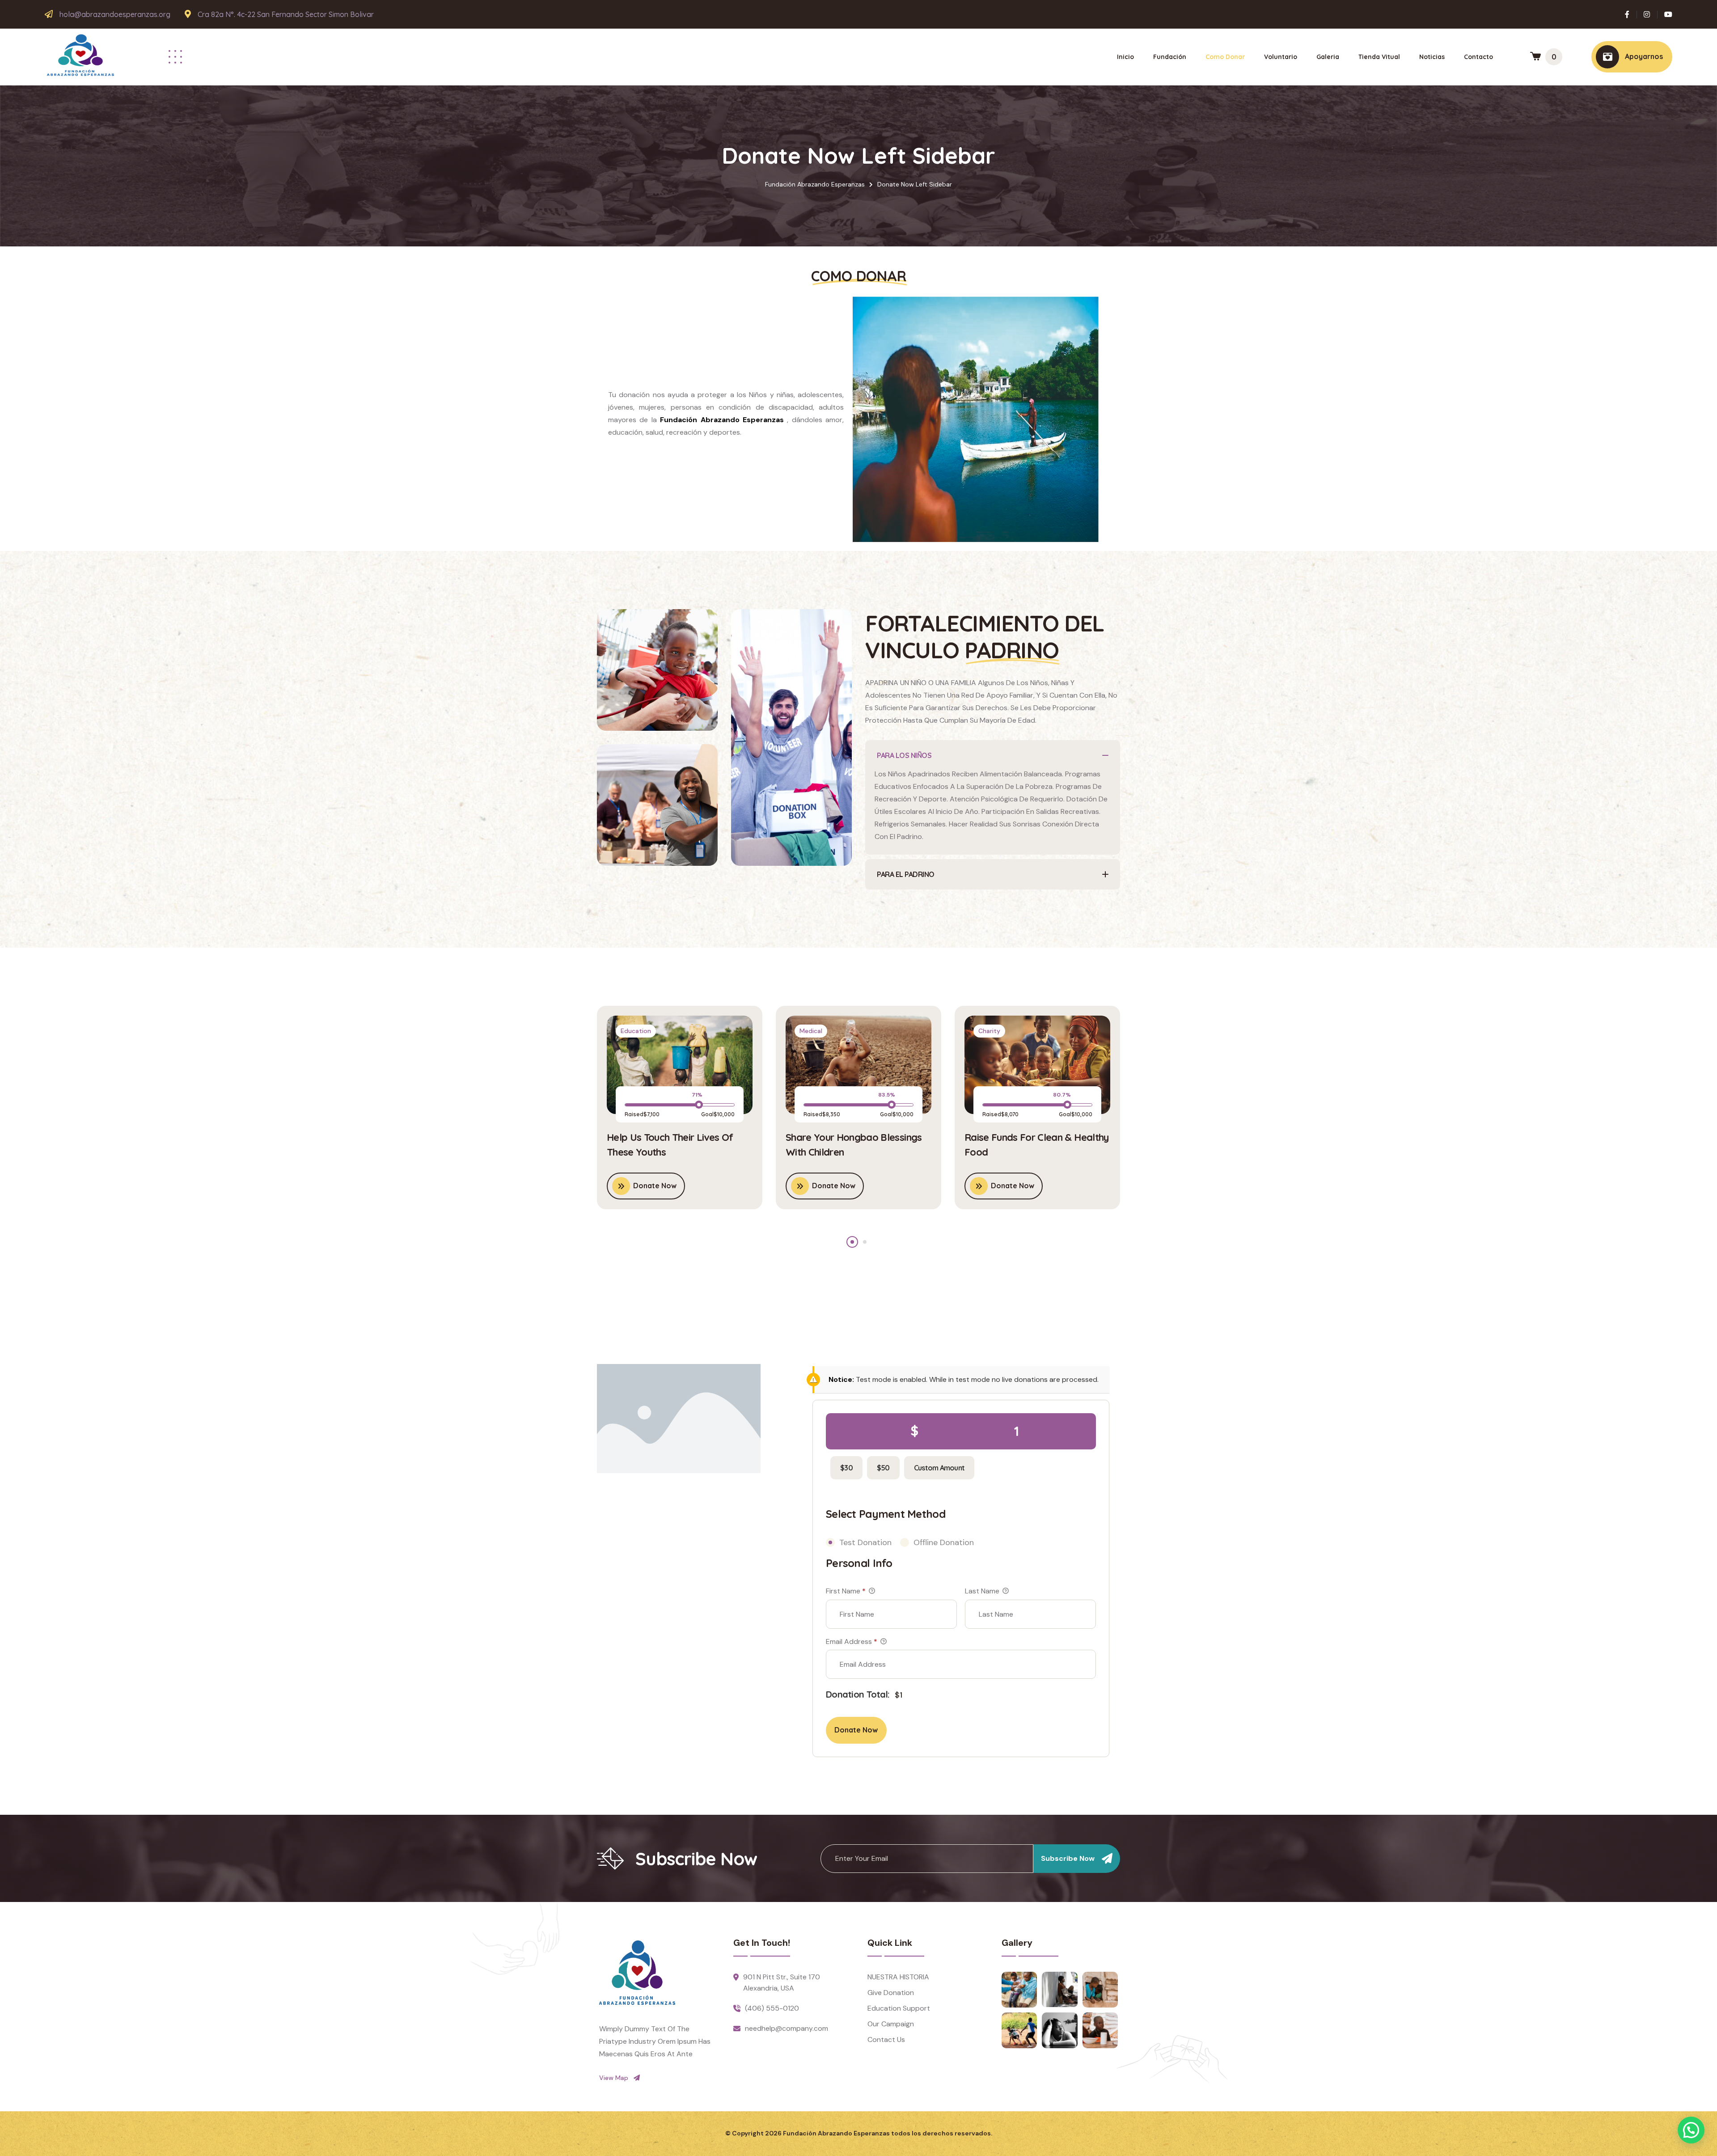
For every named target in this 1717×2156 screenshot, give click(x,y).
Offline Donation (944, 1542)
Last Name (983, 1591)
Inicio (1125, 57)
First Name (846, 1591)
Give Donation (891, 1993)
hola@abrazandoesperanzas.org (115, 15)
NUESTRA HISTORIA (898, 1977)
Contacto (1478, 57)
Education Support (899, 2008)
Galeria (1328, 57)
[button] (852, 1242)
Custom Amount (939, 1468)
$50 (883, 1468)
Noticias (1432, 57)
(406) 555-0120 (772, 2008)
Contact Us (886, 2040)
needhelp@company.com (787, 2028)
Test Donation (865, 1542)
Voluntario (1281, 57)
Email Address (852, 1641)
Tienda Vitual (1379, 57)
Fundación (1170, 57)
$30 (846, 1468)
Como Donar (1225, 57)
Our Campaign (891, 2024)
